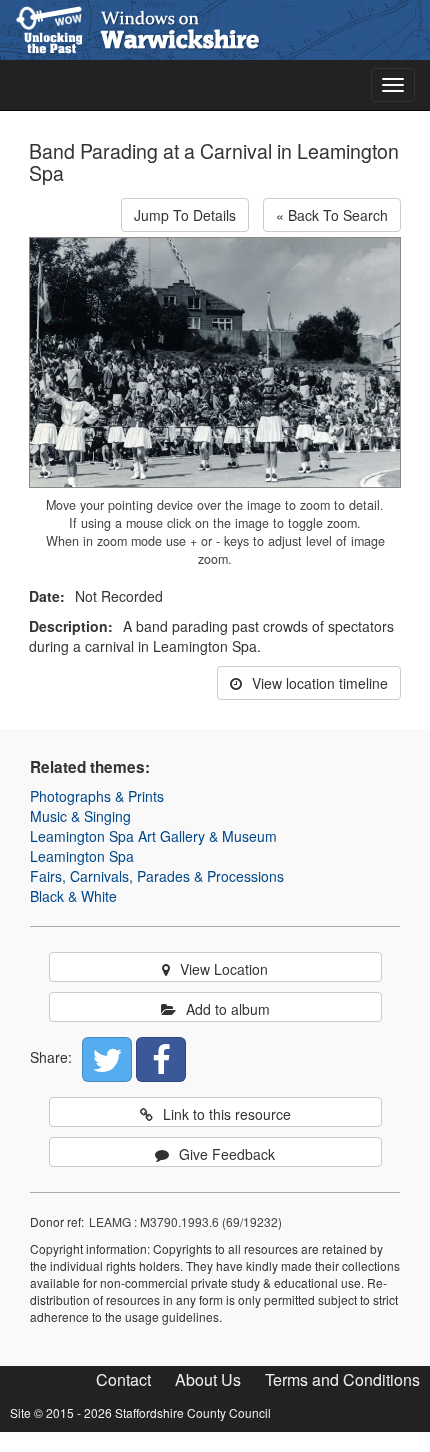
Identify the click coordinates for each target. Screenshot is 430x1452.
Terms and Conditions (342, 1379)
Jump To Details (185, 215)
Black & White (73, 896)
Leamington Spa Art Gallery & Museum (153, 836)
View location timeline (320, 683)
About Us (208, 1379)
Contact (123, 1379)
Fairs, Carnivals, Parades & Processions (157, 876)
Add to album (228, 1009)
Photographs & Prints (97, 796)
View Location (224, 969)
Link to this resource (227, 1114)
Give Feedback (227, 1154)
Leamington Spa (82, 856)
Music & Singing (80, 816)
